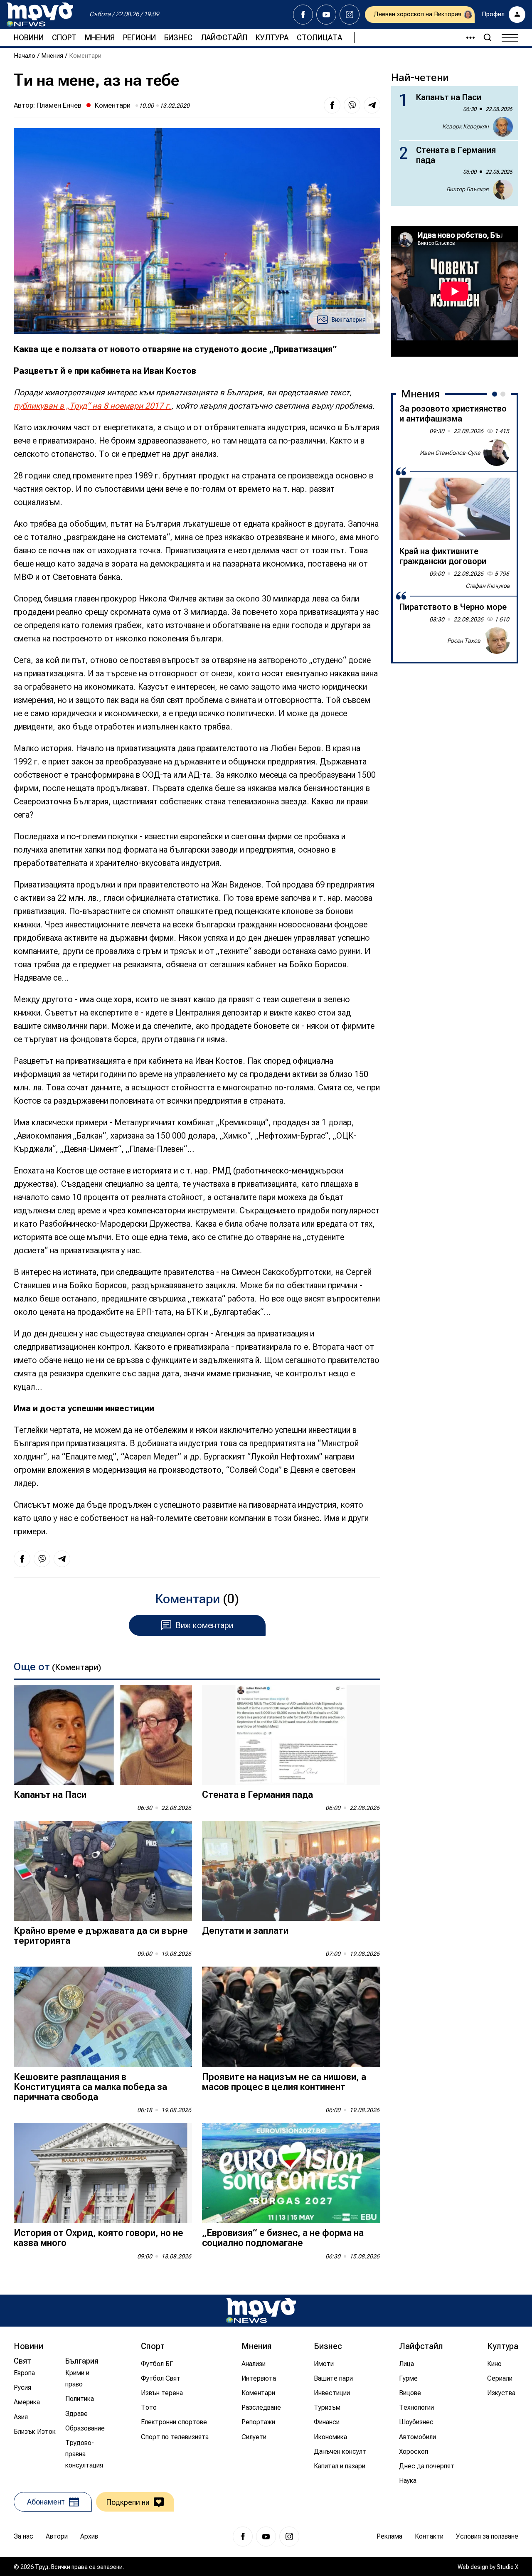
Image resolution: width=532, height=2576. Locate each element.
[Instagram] (350, 15)
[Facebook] (303, 15)
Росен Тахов (464, 640)
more (467, 37)
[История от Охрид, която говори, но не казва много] (103, 2173)
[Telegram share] (372, 105)
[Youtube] (326, 15)
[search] (488, 37)
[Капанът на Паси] (103, 1735)
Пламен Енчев (59, 105)
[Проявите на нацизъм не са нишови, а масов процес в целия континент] (291, 2017)
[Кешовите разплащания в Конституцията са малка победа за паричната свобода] (103, 2017)
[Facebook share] (332, 105)
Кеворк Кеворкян (465, 126)
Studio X (507, 2567)
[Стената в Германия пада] (291, 1735)
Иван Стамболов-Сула (450, 452)
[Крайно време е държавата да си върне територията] (103, 1871)
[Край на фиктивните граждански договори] (455, 509)
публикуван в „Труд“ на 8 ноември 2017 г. (92, 406)
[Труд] (261, 2311)
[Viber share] (352, 105)
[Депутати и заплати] (291, 1871)
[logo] (40, 15)
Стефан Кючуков (488, 586)
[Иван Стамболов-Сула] (497, 453)
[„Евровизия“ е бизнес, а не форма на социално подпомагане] (291, 2173)
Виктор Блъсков (468, 189)
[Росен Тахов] (497, 641)
